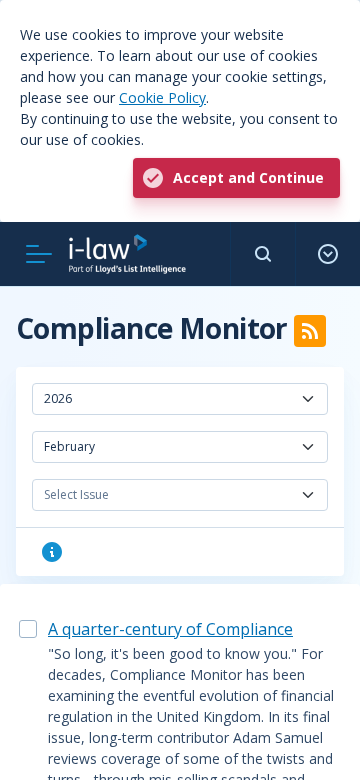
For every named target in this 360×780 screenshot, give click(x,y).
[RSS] (310, 331)
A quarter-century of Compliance (170, 629)
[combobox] (180, 399)
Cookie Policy (162, 97)
